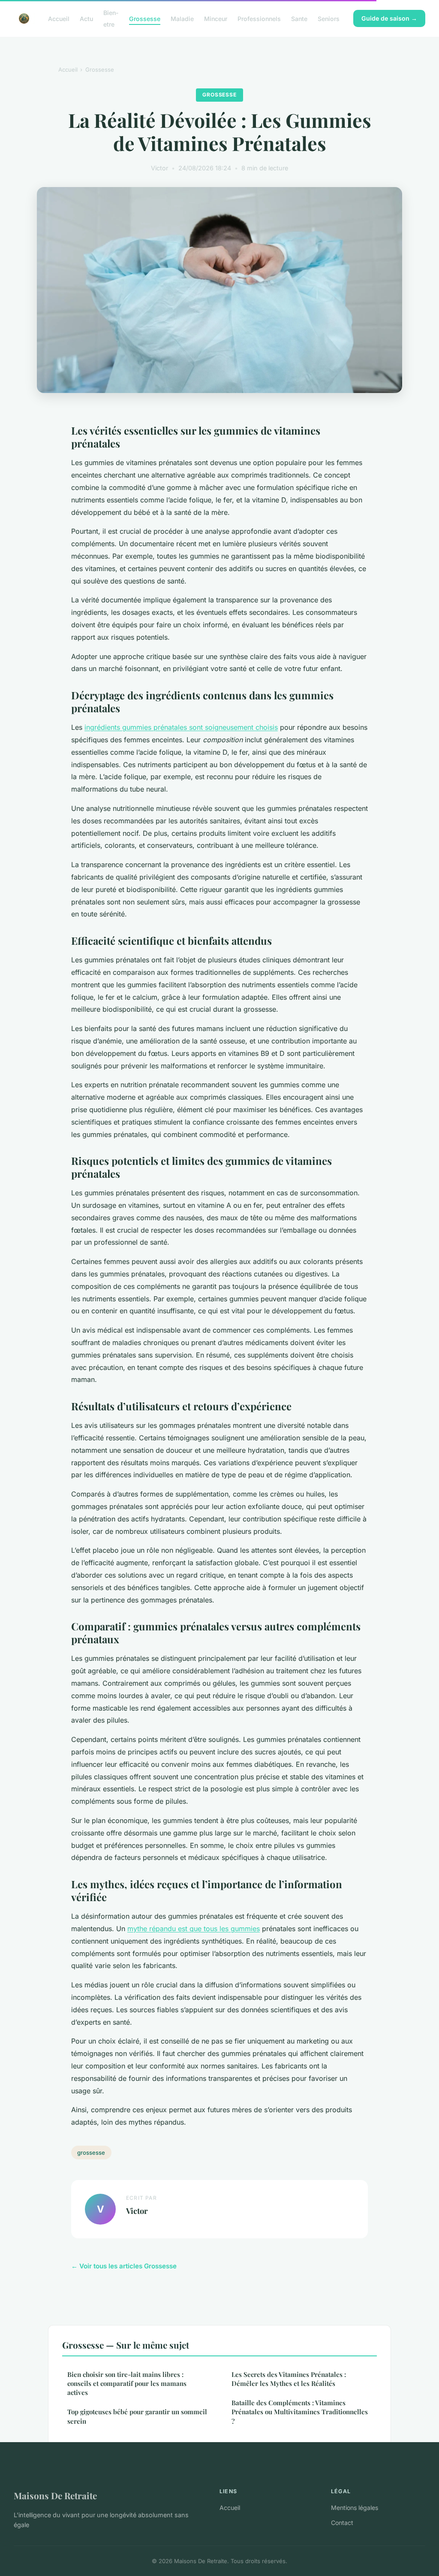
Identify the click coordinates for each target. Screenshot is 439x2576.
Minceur (216, 19)
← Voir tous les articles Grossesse (124, 2266)
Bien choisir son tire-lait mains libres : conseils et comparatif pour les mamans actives (127, 2384)
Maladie (182, 19)
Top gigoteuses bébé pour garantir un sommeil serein (137, 2416)
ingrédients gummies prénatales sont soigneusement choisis (181, 727)
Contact (342, 2523)
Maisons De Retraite (55, 2495)
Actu (86, 19)
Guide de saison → (389, 18)
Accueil (59, 19)
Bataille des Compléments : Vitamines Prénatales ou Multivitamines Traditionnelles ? (300, 2412)
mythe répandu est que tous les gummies (194, 1929)
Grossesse (145, 19)
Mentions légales (355, 2508)
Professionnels (259, 19)
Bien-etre (111, 18)
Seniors (329, 19)
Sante (299, 19)
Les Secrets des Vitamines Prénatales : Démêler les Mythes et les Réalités (289, 2379)
